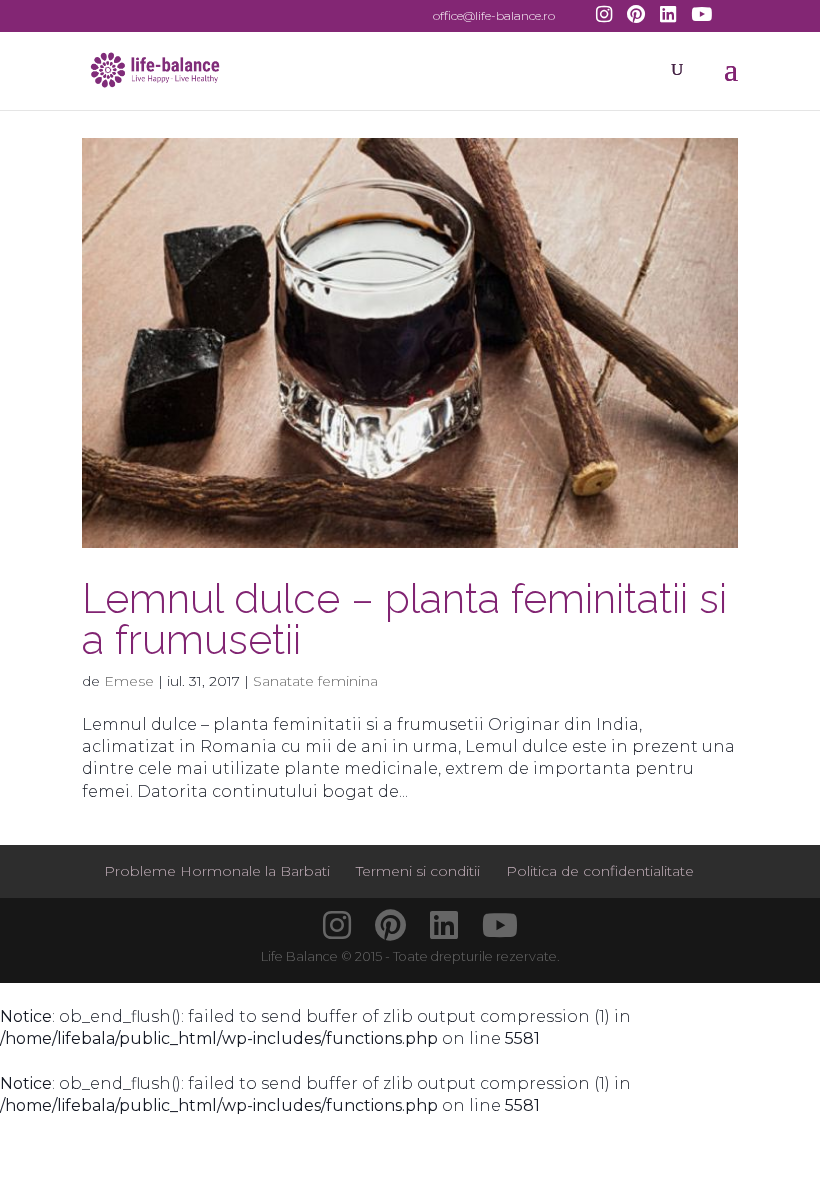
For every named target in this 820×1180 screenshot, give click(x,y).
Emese (129, 681)
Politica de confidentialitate (600, 871)
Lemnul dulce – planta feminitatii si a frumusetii (404, 619)
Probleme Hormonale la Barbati (217, 871)
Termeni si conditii (418, 871)
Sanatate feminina (315, 681)
